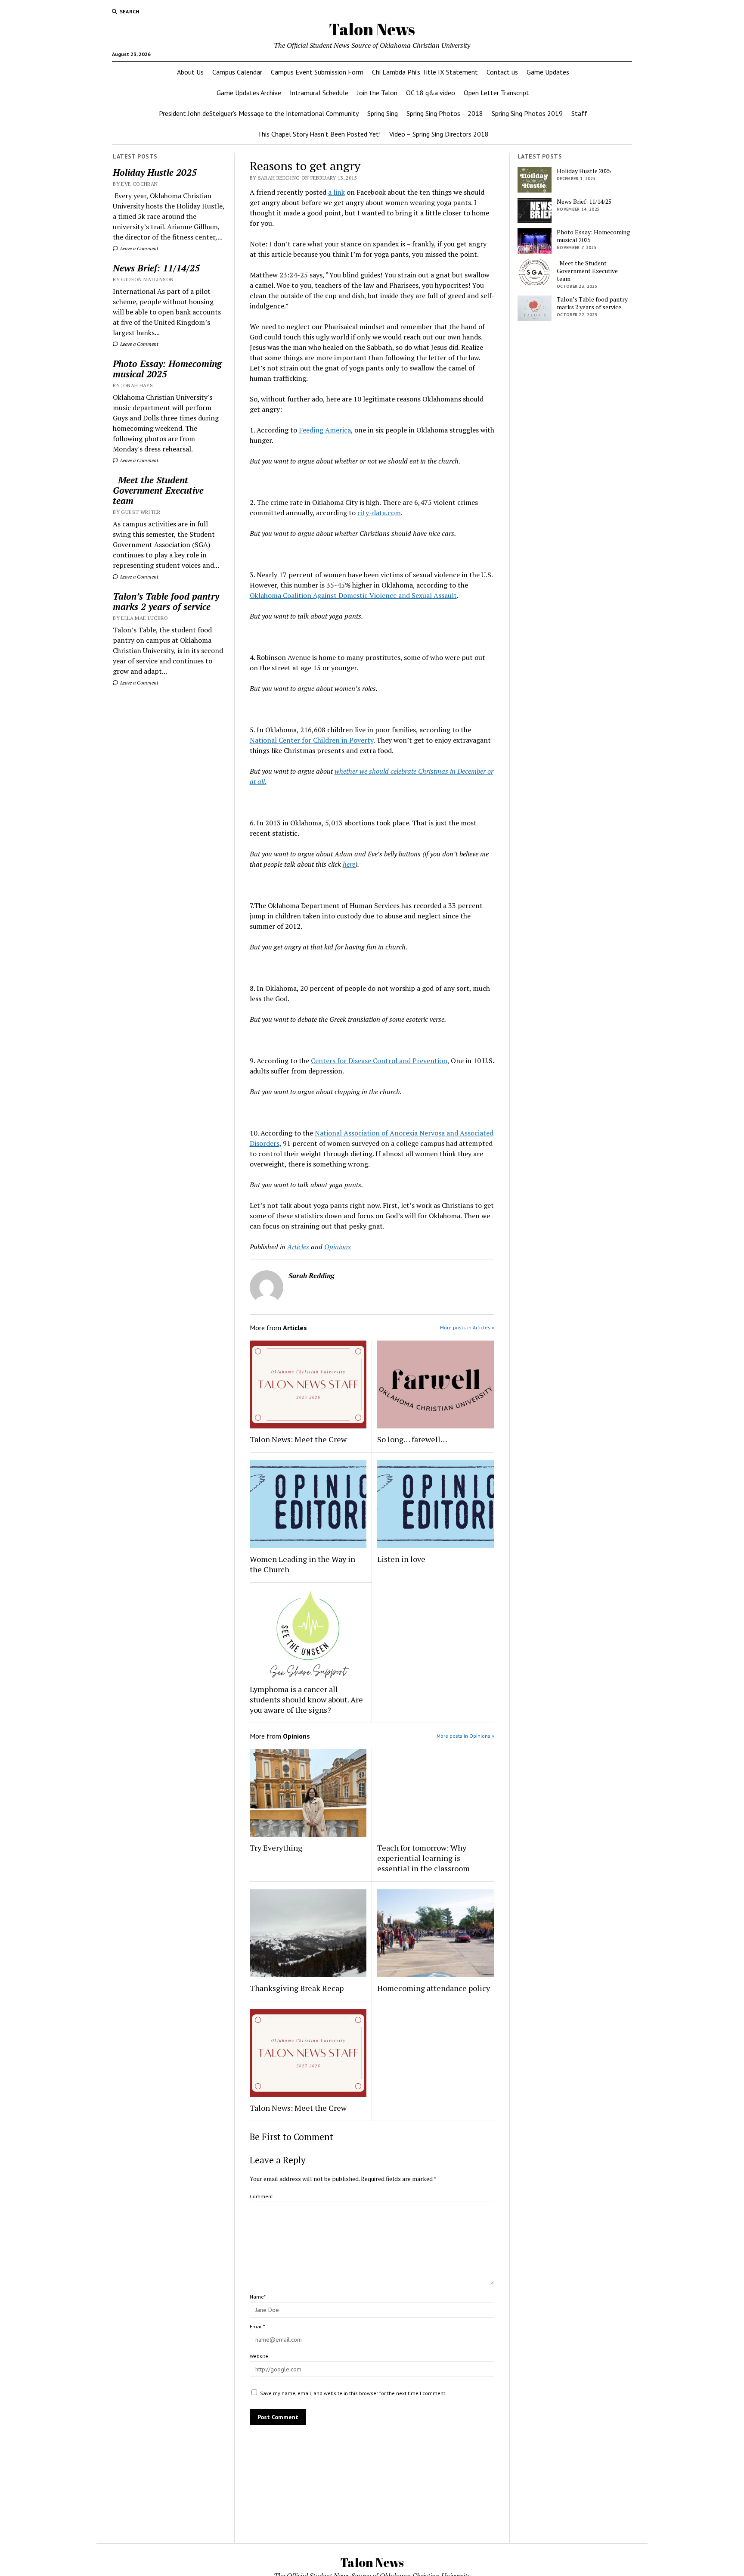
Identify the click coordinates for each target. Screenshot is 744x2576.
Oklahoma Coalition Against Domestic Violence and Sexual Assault (353, 595)
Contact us (502, 72)
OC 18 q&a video (431, 93)
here (349, 864)
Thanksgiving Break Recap (297, 1988)
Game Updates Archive (249, 93)
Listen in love (401, 1559)
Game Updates (548, 72)
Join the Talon (377, 93)
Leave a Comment (139, 248)
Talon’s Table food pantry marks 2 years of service (166, 601)
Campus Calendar (237, 72)
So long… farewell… (412, 1439)
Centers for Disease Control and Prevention (379, 1061)
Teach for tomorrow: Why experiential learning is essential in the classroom (423, 1858)
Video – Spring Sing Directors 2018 (439, 134)
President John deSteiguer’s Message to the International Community (259, 113)
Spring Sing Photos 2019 (527, 113)
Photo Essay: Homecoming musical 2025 (167, 369)
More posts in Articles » (467, 1327)
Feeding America (325, 430)
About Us (190, 72)
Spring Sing (383, 113)
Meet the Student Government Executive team (158, 490)
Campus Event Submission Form (317, 72)
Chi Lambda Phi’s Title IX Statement (425, 72)
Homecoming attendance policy (434, 1988)
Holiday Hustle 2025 (155, 172)
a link (336, 192)
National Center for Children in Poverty (312, 740)
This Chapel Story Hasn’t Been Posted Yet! (319, 134)
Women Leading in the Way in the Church (302, 1564)
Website (259, 2356)
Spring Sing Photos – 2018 (445, 113)
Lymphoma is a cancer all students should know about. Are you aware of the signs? (306, 1699)
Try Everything (277, 1848)
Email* (257, 2326)
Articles (298, 1247)
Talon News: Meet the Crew (298, 1439)
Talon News (372, 29)
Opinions (338, 1247)
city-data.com (379, 513)
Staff (579, 113)
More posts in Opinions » (465, 1736)
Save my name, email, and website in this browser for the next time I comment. (353, 2393)
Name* (258, 2297)
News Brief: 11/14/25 (156, 268)
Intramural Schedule (319, 93)
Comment (261, 2196)
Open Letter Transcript (496, 93)
